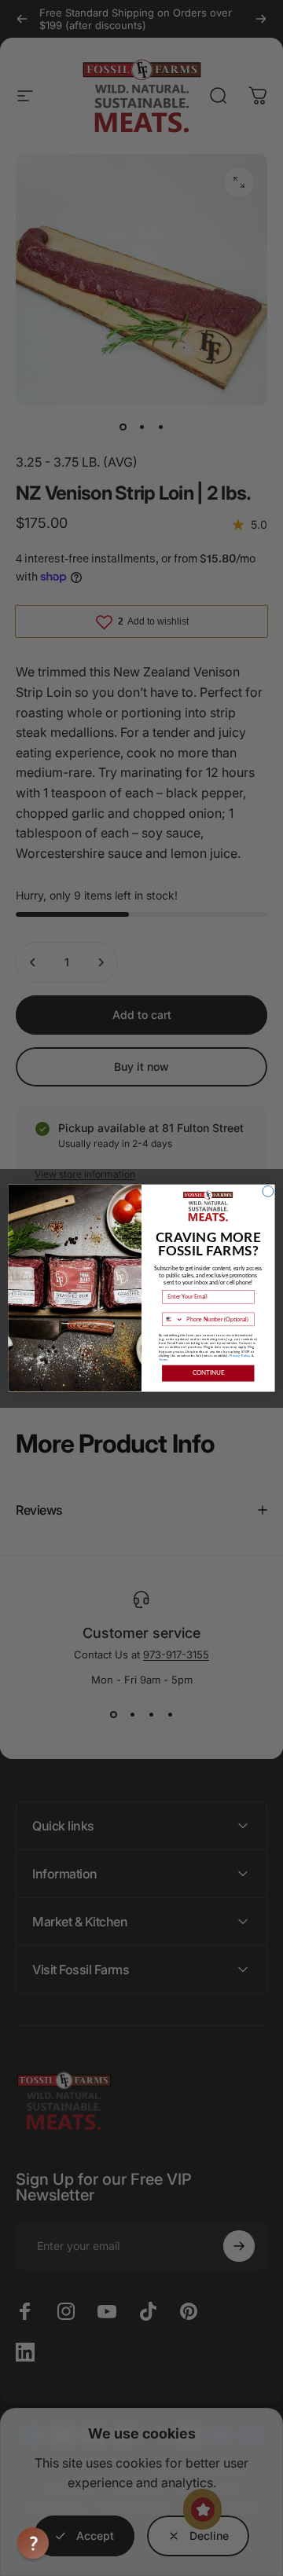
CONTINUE (208, 1373)
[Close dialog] (268, 1191)
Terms (163, 1360)
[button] (33, 2543)
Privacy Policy (240, 1355)
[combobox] (173, 1319)
